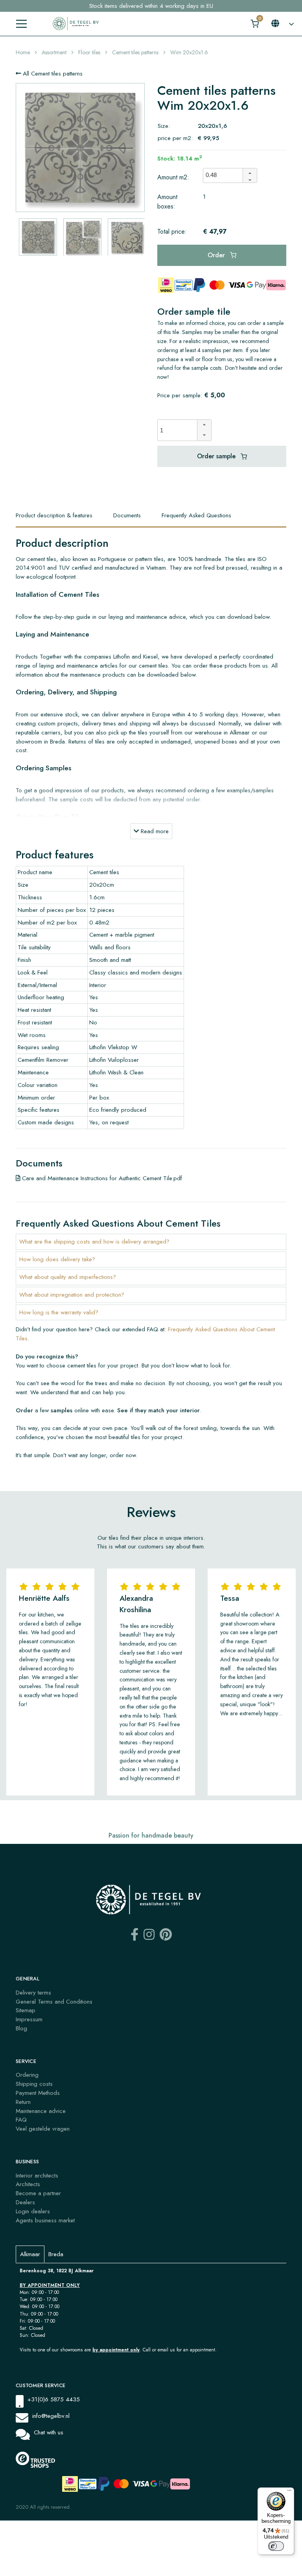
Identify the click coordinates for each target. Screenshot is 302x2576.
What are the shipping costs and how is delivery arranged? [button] (94, 1242)
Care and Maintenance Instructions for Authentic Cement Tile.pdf (101, 1178)
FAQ (21, 2120)
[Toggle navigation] (21, 24)
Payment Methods (38, 2093)
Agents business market (45, 2220)
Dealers (25, 2202)
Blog (21, 2028)
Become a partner (38, 2193)
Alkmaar (30, 2254)
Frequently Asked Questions (196, 515)
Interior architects (37, 2176)
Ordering (27, 2075)
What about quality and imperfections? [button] (68, 1277)
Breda (56, 2254)
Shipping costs (34, 2084)
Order (217, 255)
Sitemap (26, 2010)
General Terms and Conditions (54, 2002)
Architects (28, 2184)
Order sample (217, 456)
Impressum (29, 2019)
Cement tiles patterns (135, 52)
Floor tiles (89, 52)
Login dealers (33, 2211)
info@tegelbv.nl (51, 2416)
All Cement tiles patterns (52, 74)
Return (23, 2102)
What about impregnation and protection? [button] (72, 1295)
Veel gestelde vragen (43, 2129)
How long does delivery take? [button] (57, 1259)
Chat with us (49, 2432)
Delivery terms (33, 1993)
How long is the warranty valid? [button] (59, 1312)
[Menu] (289, 2492)
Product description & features (54, 515)
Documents (127, 515)
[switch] (276, 2546)
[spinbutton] (225, 175)
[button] (250, 172)
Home (23, 52)
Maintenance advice (41, 2111)
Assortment (54, 52)
